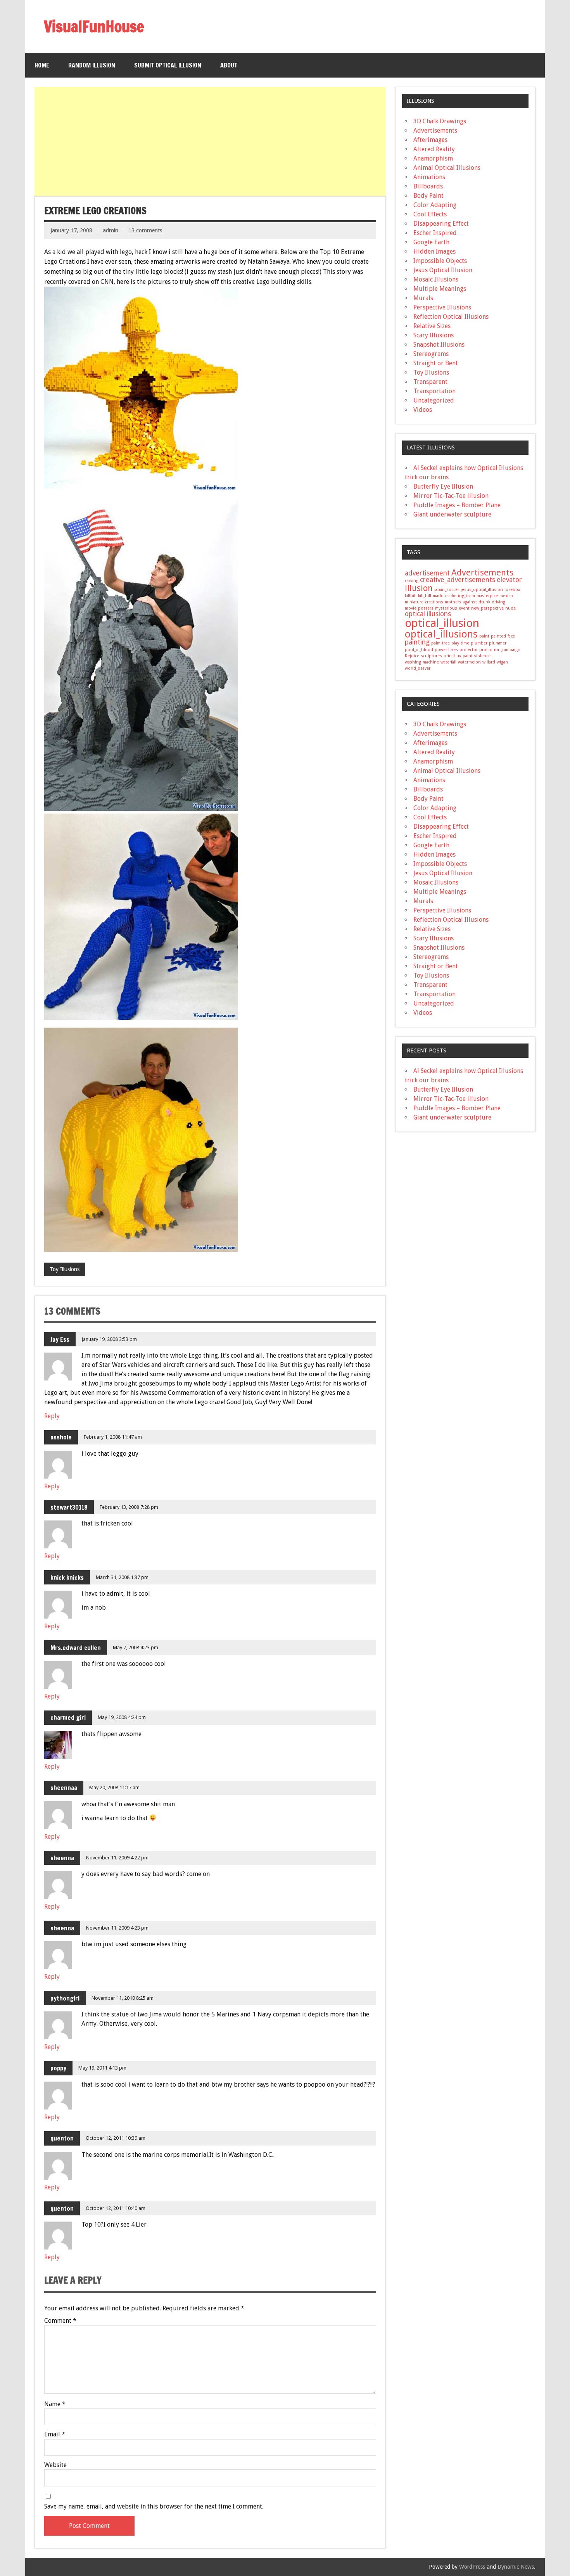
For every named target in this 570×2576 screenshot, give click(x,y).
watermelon (469, 662)
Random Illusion (92, 65)
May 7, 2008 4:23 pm (136, 1647)
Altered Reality (434, 149)
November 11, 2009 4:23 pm (117, 1928)
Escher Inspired (435, 233)
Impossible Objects (440, 261)
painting (417, 642)
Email (55, 2434)
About (229, 65)
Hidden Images (434, 251)
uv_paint (465, 656)
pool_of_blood (419, 650)
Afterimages (430, 140)
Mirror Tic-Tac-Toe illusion (451, 496)
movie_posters (419, 608)
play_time (460, 643)
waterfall (448, 662)
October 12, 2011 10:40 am (116, 2208)
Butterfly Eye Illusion (443, 486)
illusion (419, 588)
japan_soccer (447, 590)
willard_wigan (495, 662)
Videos (423, 410)
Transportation (434, 391)
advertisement (427, 573)
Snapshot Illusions (439, 345)
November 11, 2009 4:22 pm (117, 1858)
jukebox (512, 590)
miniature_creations (424, 602)
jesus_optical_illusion (482, 590)
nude (510, 608)
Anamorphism (433, 158)
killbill (411, 596)
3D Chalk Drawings (440, 121)
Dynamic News (516, 2567)
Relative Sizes (432, 326)
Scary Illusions (434, 335)
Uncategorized (434, 400)
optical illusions (428, 614)
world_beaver (418, 668)
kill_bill (425, 596)
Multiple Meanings (440, 289)
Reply (52, 1416)
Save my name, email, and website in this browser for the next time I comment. (154, 2507)
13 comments (145, 230)
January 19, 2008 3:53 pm (109, 1339)
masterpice (487, 596)
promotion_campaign (500, 650)
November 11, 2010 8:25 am (123, 1998)
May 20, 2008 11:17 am (114, 1787)
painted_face (503, 636)
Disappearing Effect (441, 224)
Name (55, 2404)
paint (484, 636)
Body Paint (428, 196)
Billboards (428, 186)
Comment (60, 2321)
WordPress (472, 2567)
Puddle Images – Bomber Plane (457, 505)
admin (111, 230)
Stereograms (431, 354)
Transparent (430, 382)
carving (412, 581)
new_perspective (487, 608)
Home (42, 65)
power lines (446, 650)
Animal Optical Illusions (447, 168)
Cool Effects (430, 214)
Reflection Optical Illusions (451, 317)
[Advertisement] (211, 142)
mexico (506, 596)
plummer (498, 643)
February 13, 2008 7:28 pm (129, 1507)
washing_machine (422, 662)
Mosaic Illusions (436, 279)
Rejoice (412, 656)
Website (55, 2465)
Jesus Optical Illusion (443, 270)
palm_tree (440, 643)
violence (482, 656)
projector (469, 650)
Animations (429, 177)
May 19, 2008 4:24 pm (122, 1717)
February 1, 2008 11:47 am (113, 1437)
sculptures (431, 656)
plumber (479, 643)
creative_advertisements (458, 580)
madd (438, 596)
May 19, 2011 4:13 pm (102, 2068)
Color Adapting (435, 205)
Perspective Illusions (442, 307)
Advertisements (435, 130)
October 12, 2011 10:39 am (116, 2138)
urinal (449, 656)
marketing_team (460, 596)
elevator (509, 580)
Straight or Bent (436, 363)
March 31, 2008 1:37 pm (122, 1577)
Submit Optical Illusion (168, 65)
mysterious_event (452, 608)
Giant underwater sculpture (452, 514)
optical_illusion (442, 623)
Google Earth (431, 242)
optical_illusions (441, 634)
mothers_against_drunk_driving (475, 602)
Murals (423, 298)
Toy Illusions (65, 1269)
